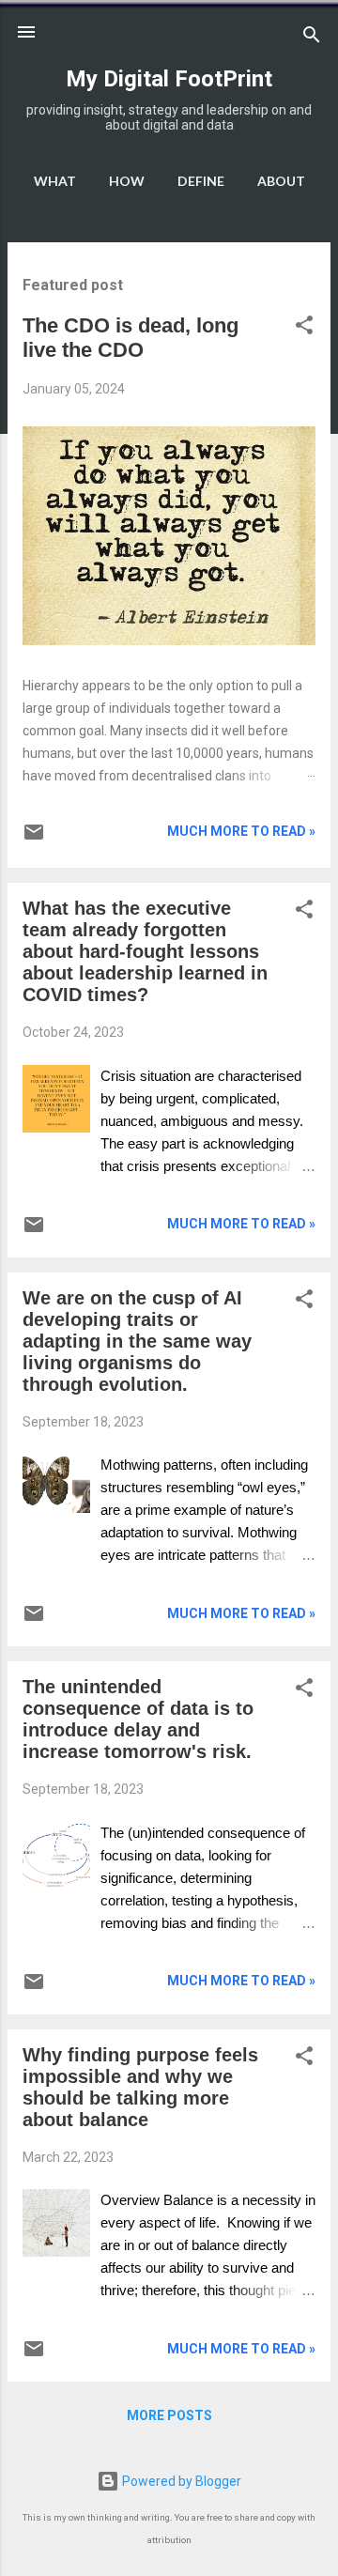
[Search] (312, 38)
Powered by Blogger (180, 2481)
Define (201, 181)
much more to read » (241, 831)
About (281, 181)
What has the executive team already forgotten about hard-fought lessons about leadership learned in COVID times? (145, 951)
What (55, 181)
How (127, 181)
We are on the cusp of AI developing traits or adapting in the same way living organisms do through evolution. (137, 1341)
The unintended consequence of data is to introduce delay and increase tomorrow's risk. (138, 1719)
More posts (169, 2415)
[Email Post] (34, 839)
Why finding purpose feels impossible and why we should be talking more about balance (140, 2087)
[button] (304, 328)
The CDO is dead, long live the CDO (131, 338)
